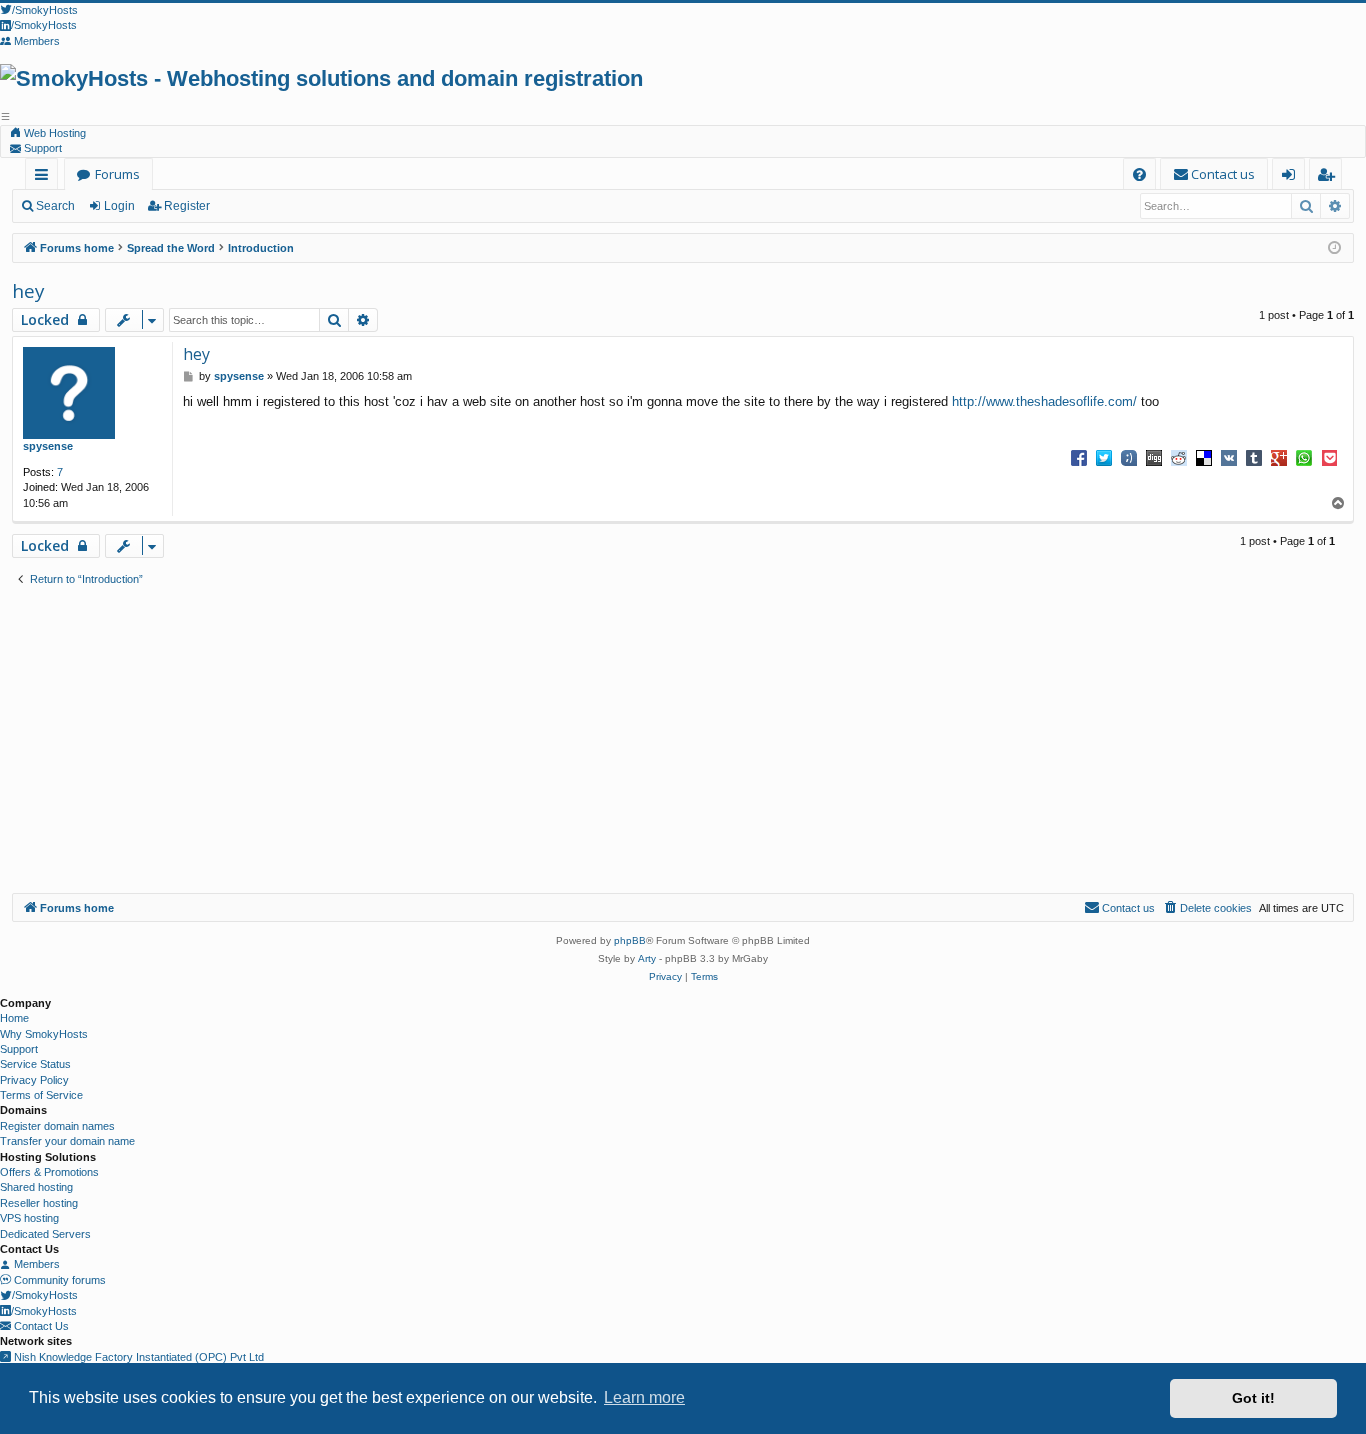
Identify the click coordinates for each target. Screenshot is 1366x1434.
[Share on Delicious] (1204, 457)
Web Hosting (53, 133)
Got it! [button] (1253, 1398)
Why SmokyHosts (44, 1034)
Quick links (45, 177)
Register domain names (57, 1126)
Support (41, 148)
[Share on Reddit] (1179, 457)
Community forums (58, 1280)
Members (35, 1264)
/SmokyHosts (45, 1295)
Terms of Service (41, 1095)
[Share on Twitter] (1104, 457)
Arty (647, 958)
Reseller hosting (39, 1203)
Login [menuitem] (1292, 177)
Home (14, 1018)
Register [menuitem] (1329, 177)
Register (187, 206)
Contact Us (40, 1326)
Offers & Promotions (49, 1172)
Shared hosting (36, 1187)
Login (119, 206)
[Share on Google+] (1279, 457)
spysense (48, 446)
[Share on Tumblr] (1254, 457)
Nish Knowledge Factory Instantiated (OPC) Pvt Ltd (137, 1357)
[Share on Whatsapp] (1304, 457)
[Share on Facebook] (1079, 457)
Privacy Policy (34, 1080)
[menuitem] (1139, 174)
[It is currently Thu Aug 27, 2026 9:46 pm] (1334, 248)
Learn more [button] (644, 1397)
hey (28, 291)
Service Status (35, 1064)
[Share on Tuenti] (1129, 457)
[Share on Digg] (1154, 457)
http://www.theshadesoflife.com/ (1044, 401)
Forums (117, 174)
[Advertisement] (683, 743)
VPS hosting (29, 1218)
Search (55, 206)
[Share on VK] (1229, 457)
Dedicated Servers (45, 1234)
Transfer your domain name (67, 1141)
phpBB (630, 940)
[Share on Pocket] (1329, 457)
